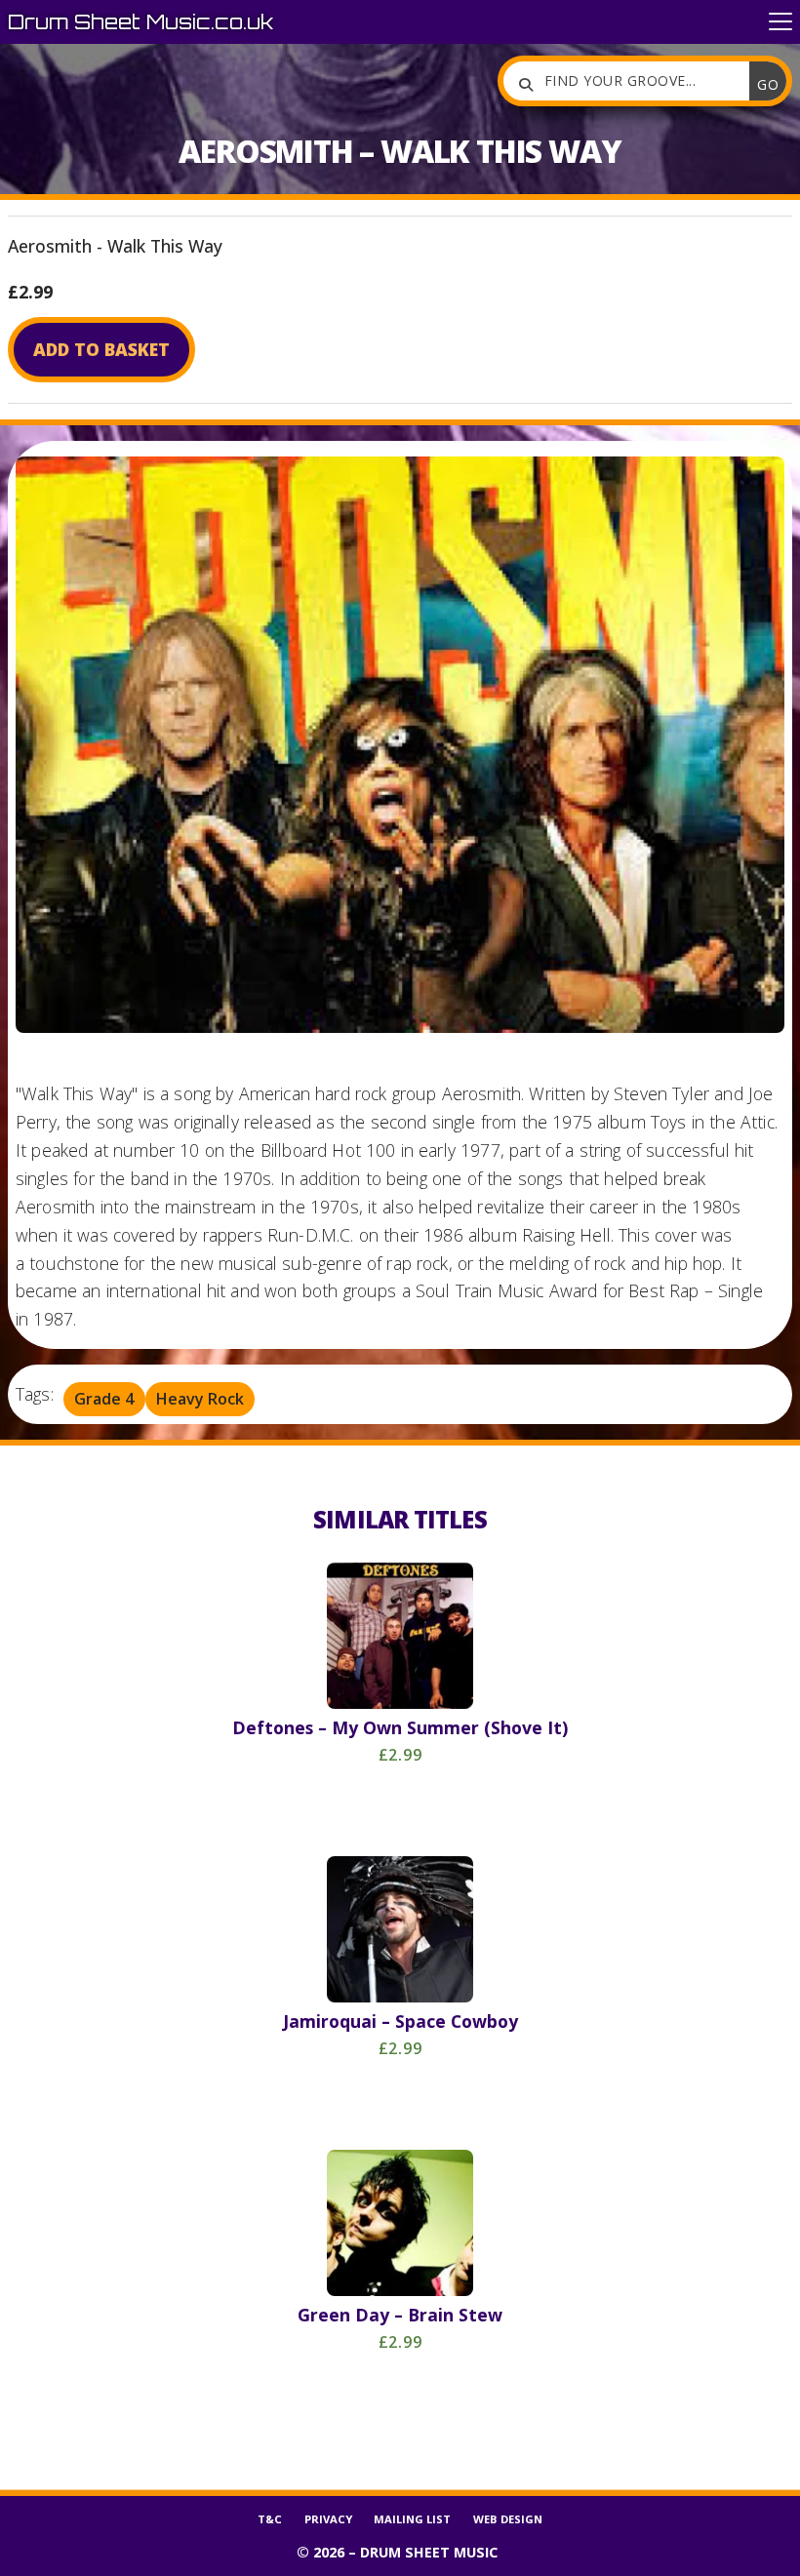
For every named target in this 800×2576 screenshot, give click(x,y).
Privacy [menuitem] (328, 2519)
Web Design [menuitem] (508, 2519)
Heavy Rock (200, 1400)
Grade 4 (104, 1400)
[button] (780, 22)
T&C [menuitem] (270, 2519)
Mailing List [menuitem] (412, 2519)
